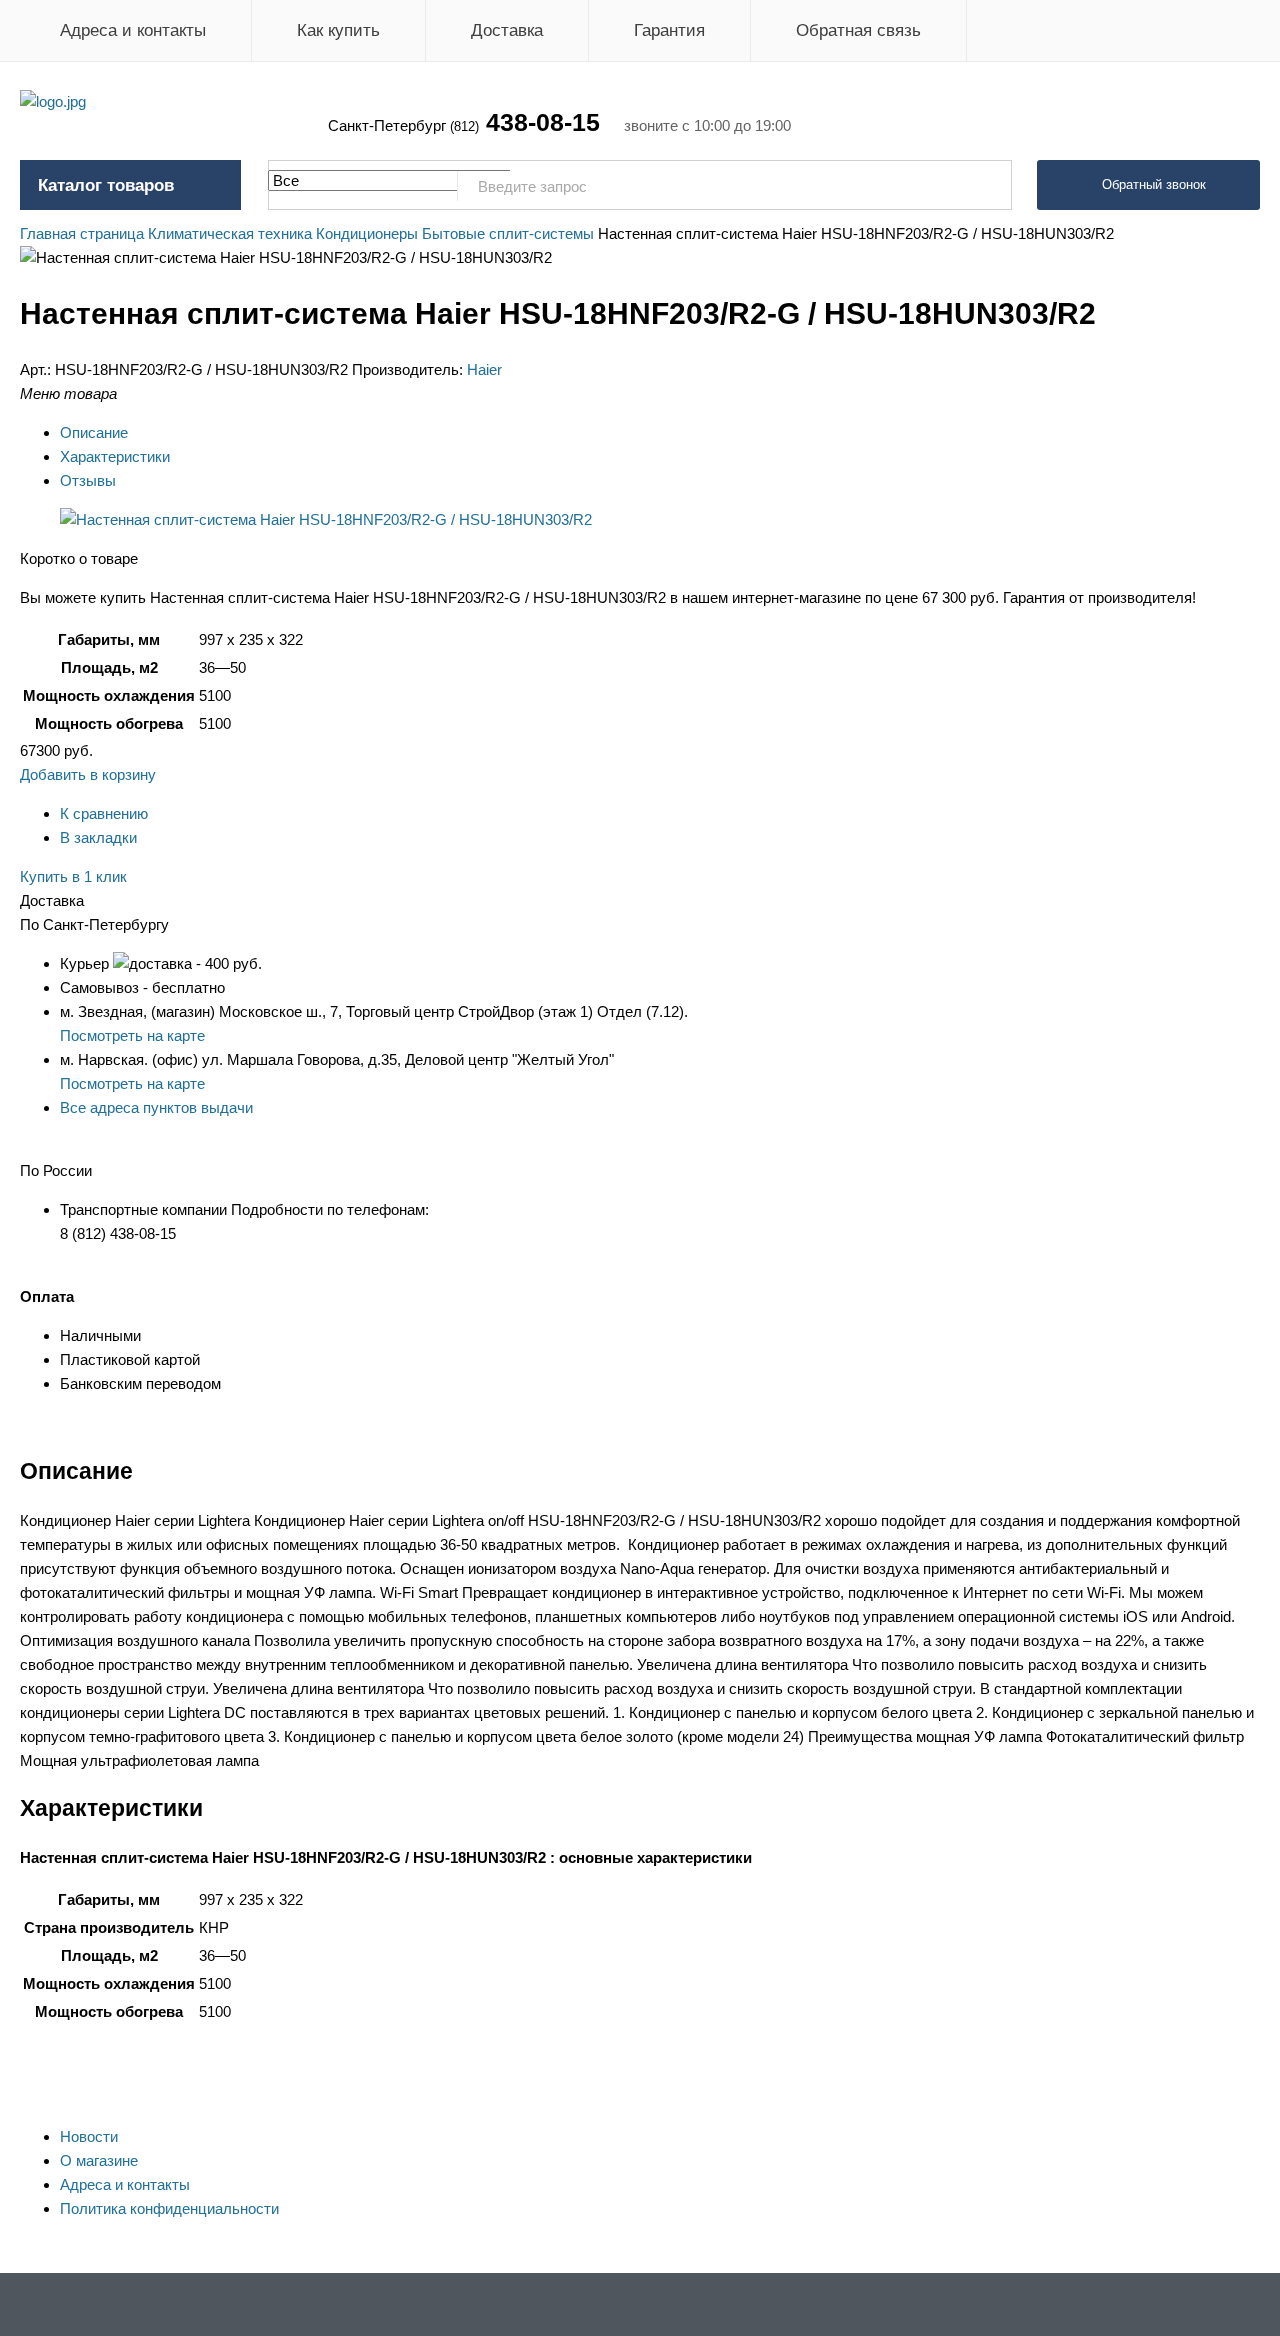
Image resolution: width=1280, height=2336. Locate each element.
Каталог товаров (106, 185)
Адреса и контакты (133, 30)
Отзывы (88, 480)
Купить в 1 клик (73, 876)
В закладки (98, 837)
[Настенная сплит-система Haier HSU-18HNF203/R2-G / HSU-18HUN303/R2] (326, 519)
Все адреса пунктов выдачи (156, 1107)
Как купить (338, 30)
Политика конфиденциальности (169, 2208)
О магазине (99, 2160)
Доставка (507, 30)
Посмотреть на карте (132, 1035)
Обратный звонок (1154, 184)
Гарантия (669, 30)
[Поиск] (986, 186)
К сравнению (104, 813)
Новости (89, 2136)
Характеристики (115, 456)
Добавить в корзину (88, 774)
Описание (94, 432)
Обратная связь (858, 30)
